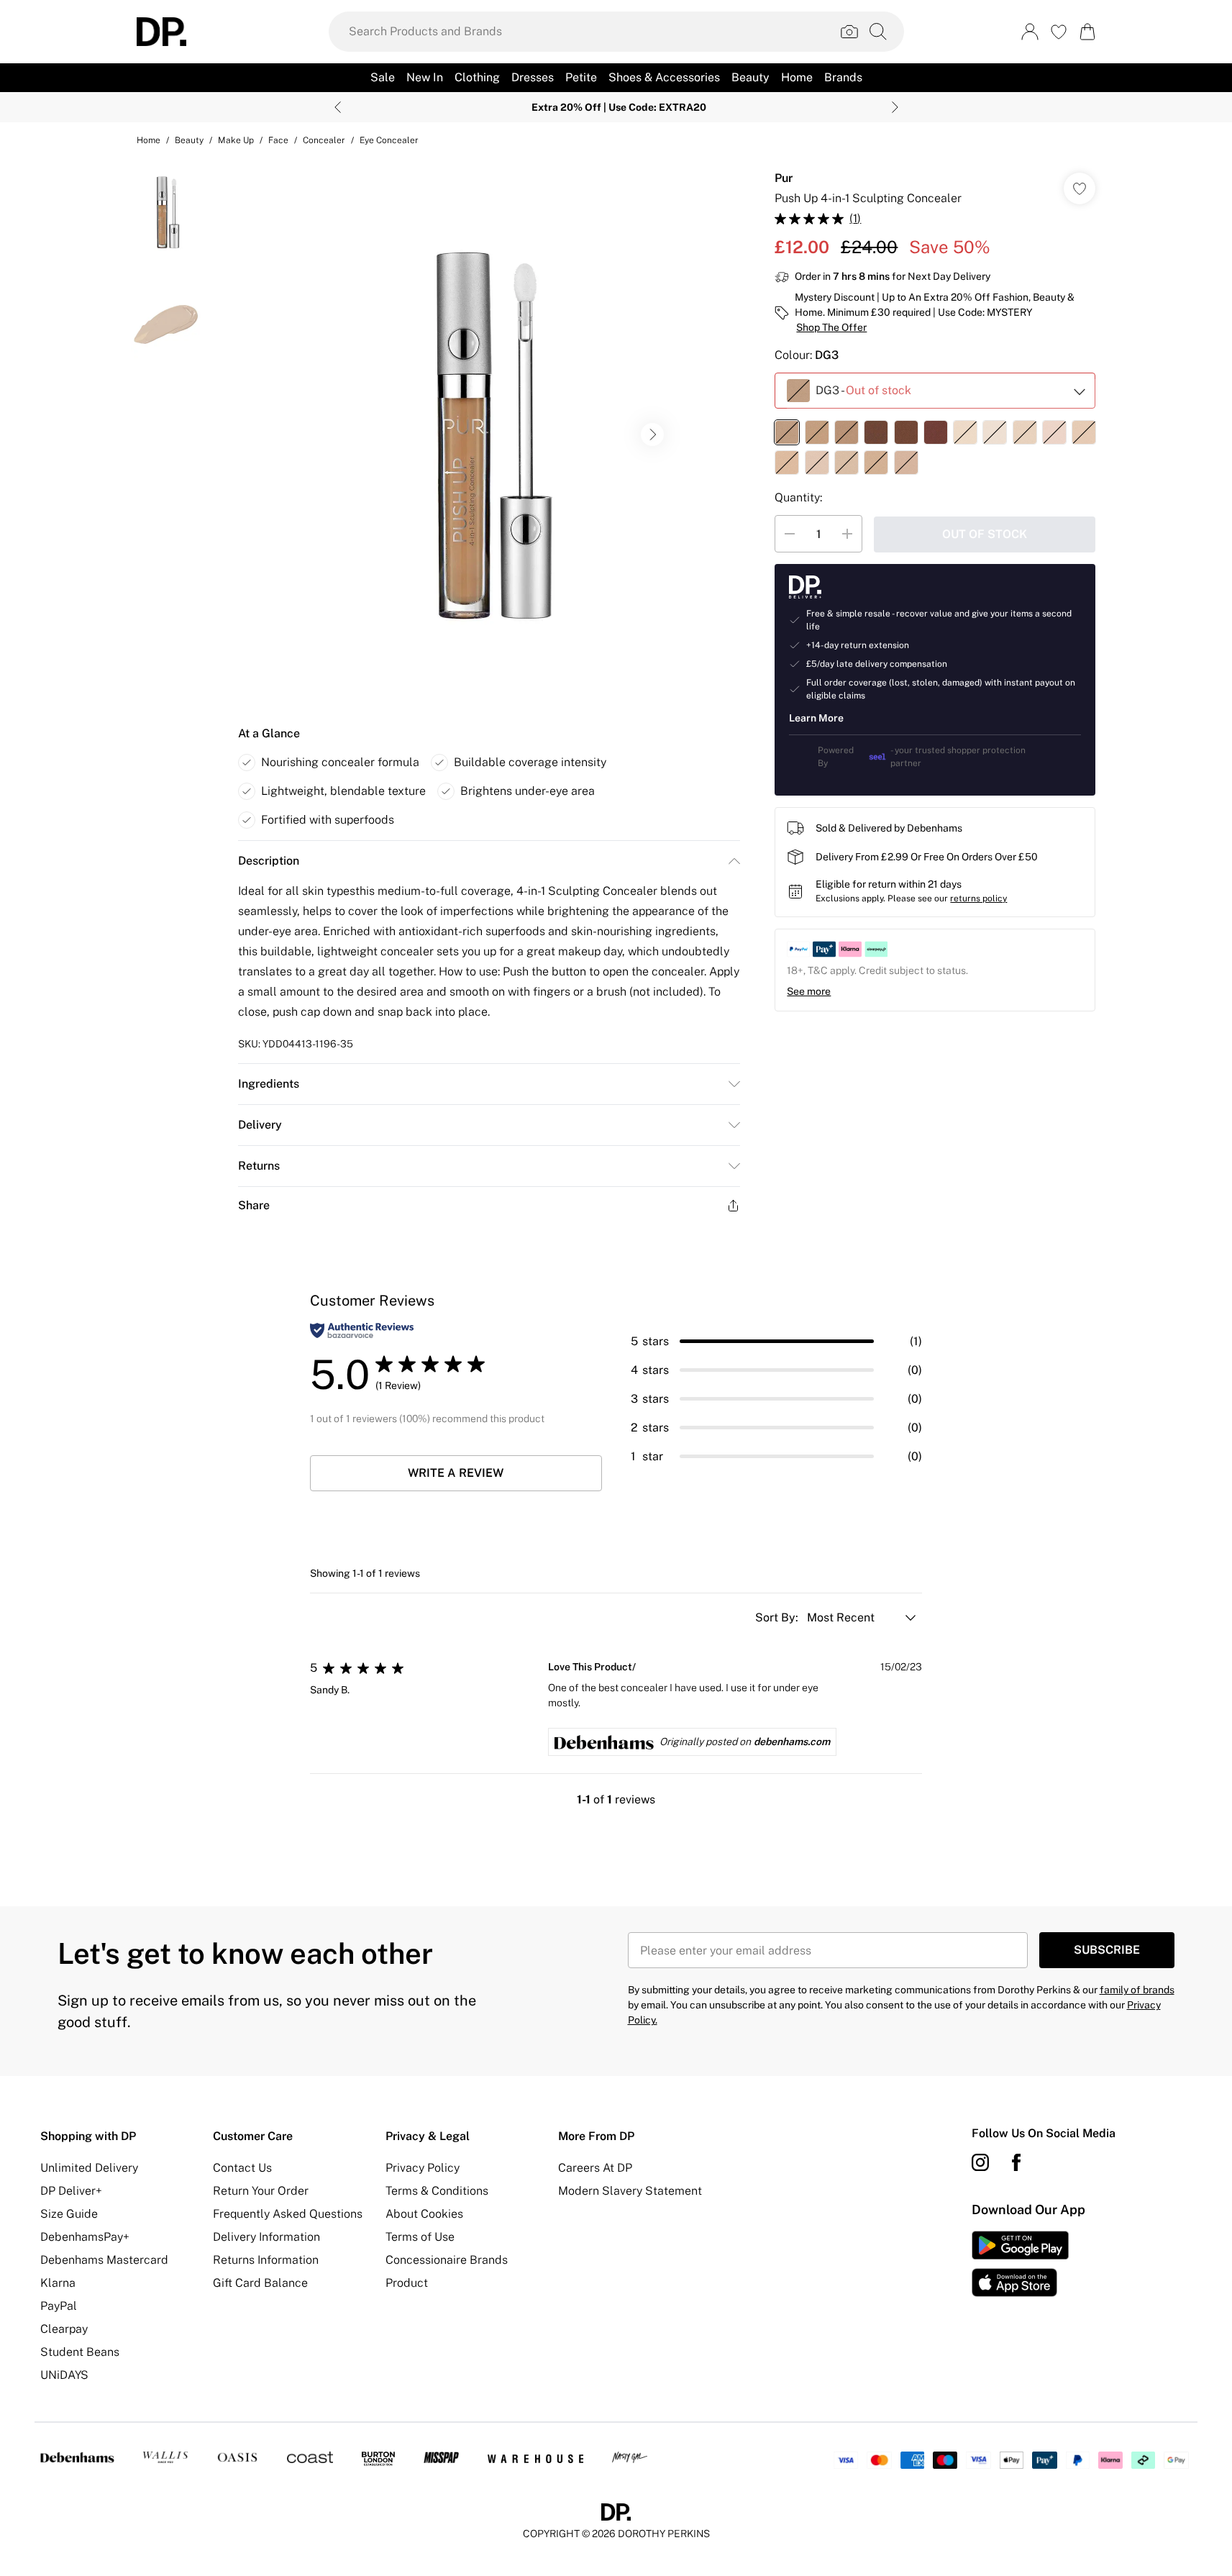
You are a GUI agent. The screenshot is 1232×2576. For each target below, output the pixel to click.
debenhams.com (792, 1742)
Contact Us (242, 2168)
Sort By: (778, 1617)
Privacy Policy (423, 2168)
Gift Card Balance (260, 2283)
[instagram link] (980, 2162)
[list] (488, 434)
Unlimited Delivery (89, 2168)
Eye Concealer (389, 140)
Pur (784, 178)
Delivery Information (266, 2237)
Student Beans (80, 2352)
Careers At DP (595, 2168)
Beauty (189, 140)
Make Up (236, 140)
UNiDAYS (64, 2375)
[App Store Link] (1020, 2264)
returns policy (978, 898)
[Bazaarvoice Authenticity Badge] (362, 1330)
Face (278, 140)
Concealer (324, 140)
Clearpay (64, 2329)
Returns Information (266, 2260)
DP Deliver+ (71, 2191)
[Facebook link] (1016, 2162)
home (149, 140)
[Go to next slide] (652, 434)
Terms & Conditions (437, 2191)
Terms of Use (420, 2237)
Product (407, 2283)
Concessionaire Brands (447, 2260)
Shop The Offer (831, 327)
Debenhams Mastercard (104, 2260)
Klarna (58, 2283)
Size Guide (69, 2214)
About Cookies (424, 2214)
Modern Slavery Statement (630, 2191)
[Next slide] (895, 107)
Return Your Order (261, 2191)
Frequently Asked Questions (288, 2214)
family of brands (1137, 1990)
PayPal (59, 2306)
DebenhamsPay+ (85, 2237)
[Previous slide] (338, 107)
